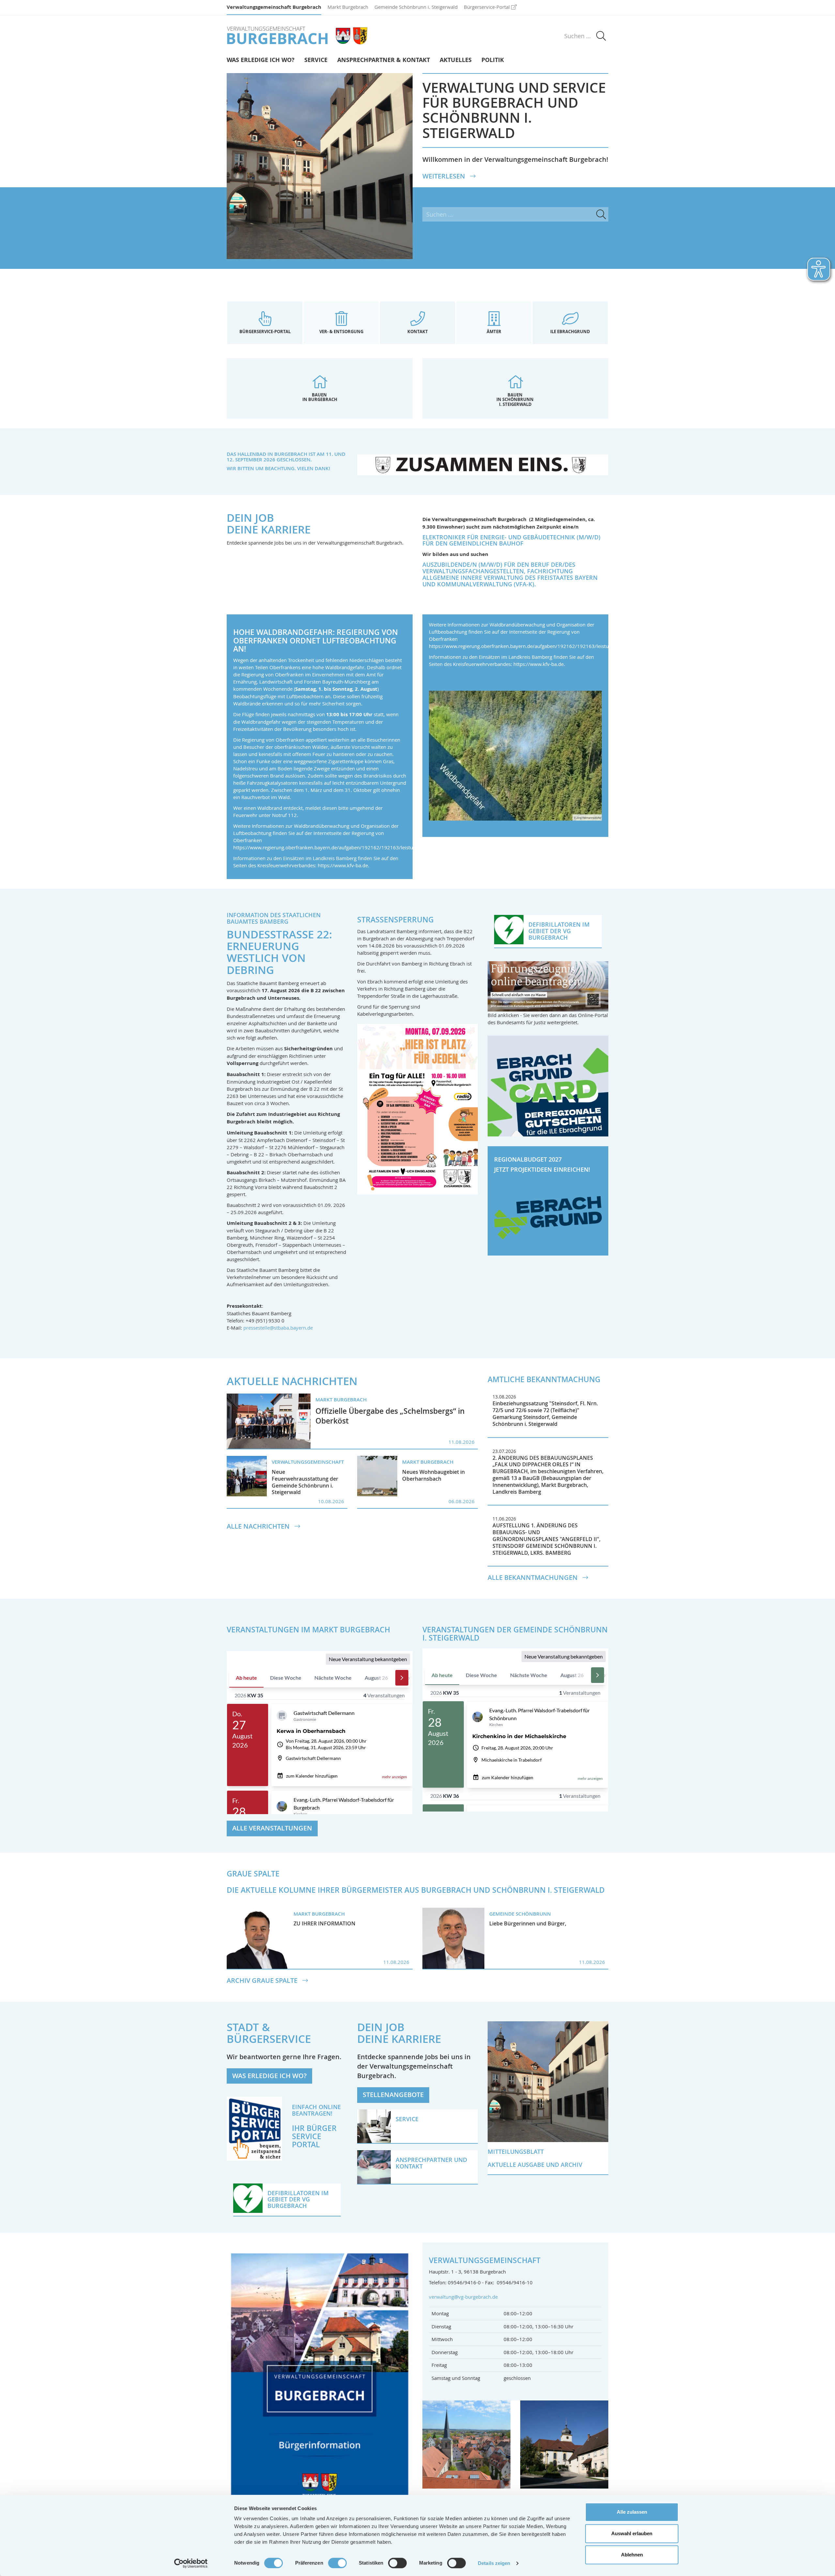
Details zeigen (494, 2563)
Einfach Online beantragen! (316, 2110)
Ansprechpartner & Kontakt (384, 60)
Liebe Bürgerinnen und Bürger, (528, 1923)
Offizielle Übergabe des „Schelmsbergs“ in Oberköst (390, 1416)
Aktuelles (456, 60)
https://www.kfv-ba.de (343, 865)
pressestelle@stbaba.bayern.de (278, 1328)
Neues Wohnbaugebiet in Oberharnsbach (433, 1475)
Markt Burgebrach (348, 7)
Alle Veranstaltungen (272, 1828)
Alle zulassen (632, 2512)
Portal (306, 2144)
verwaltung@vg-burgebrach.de (463, 2297)
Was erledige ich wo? (261, 60)
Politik (493, 60)
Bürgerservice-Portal (487, 7)
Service (316, 60)
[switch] (337, 2563)
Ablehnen (632, 2555)
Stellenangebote (393, 2095)
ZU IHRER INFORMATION (325, 1923)
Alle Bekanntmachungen (533, 1578)
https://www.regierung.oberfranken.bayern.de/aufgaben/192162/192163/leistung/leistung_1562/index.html (356, 847)
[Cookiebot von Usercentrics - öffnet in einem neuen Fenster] (191, 2563)
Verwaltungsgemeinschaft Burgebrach (274, 7)
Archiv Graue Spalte (263, 1981)
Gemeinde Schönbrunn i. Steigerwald (416, 7)
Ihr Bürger (314, 2128)
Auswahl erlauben (632, 2533)
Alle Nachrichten (259, 1526)
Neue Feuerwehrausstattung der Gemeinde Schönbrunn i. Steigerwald (305, 1482)
